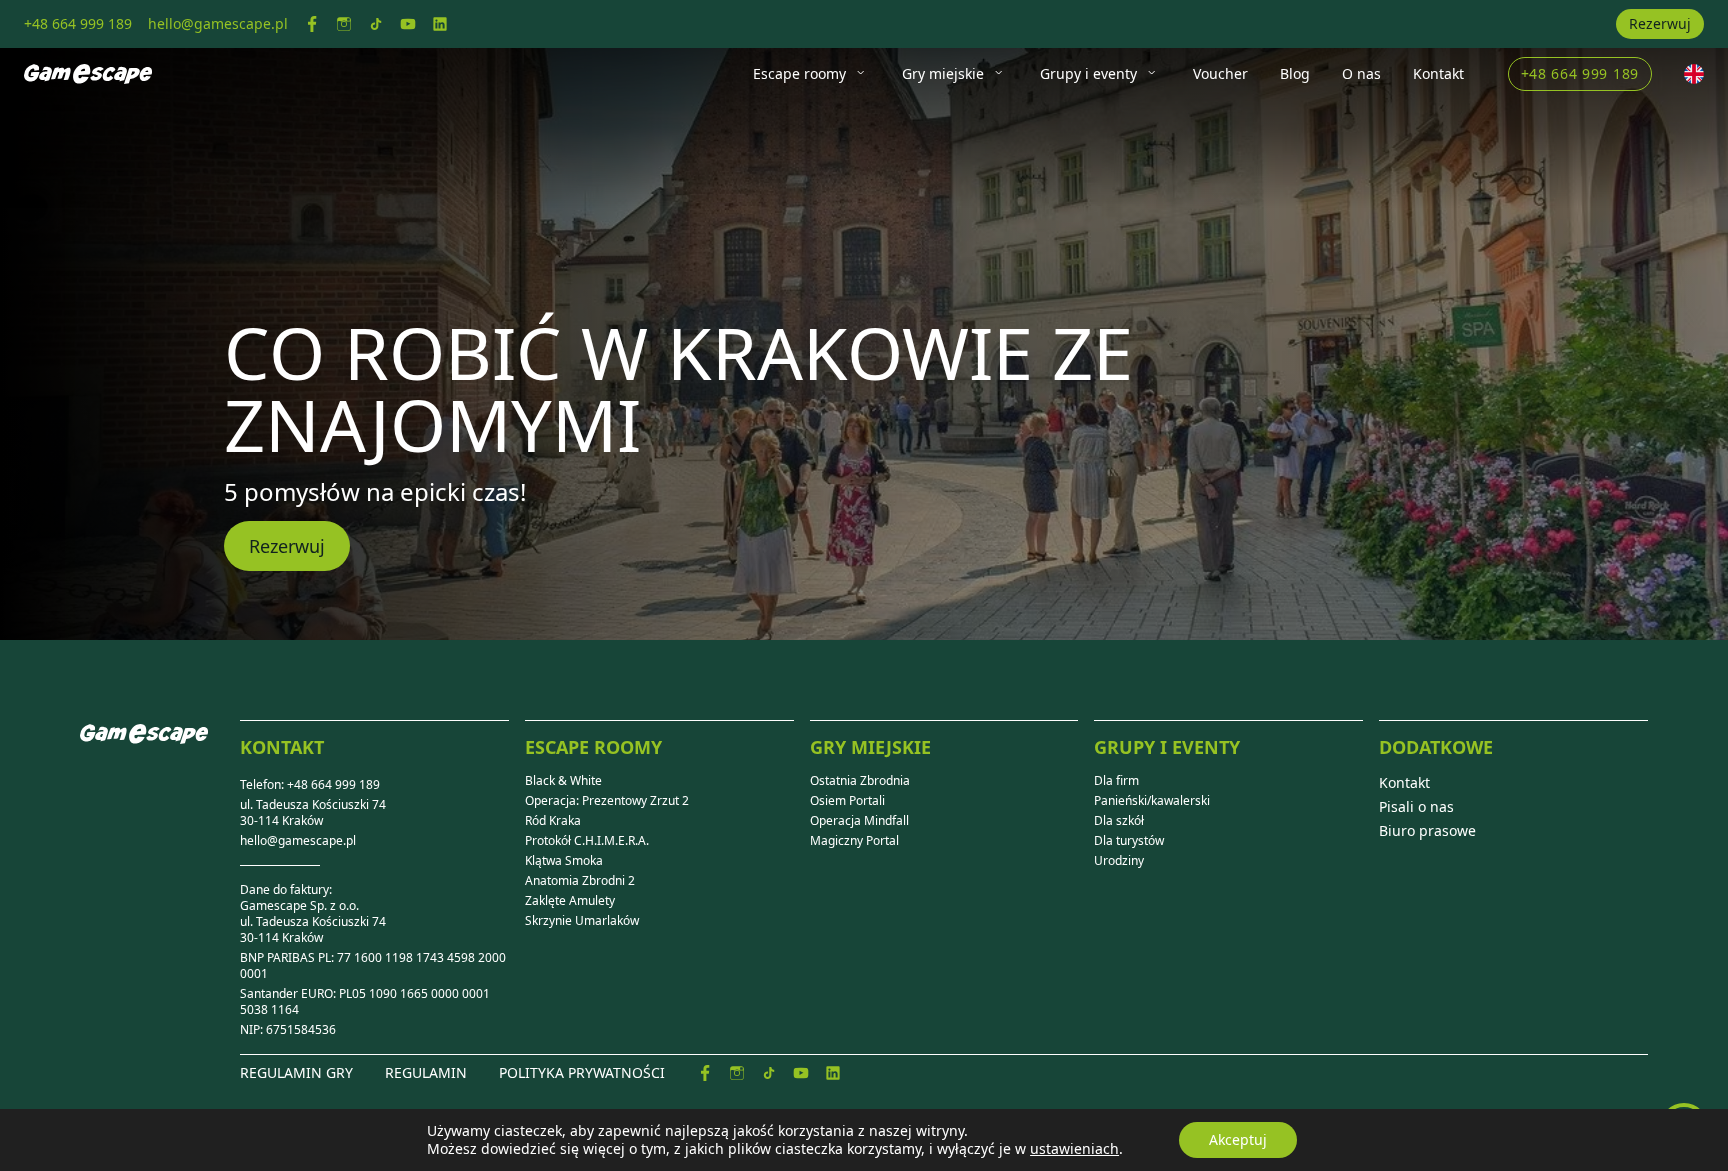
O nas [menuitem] (1361, 73)
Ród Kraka (553, 821)
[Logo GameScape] (160, 750)
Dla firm (1116, 781)
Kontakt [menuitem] (1438, 73)
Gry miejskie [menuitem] (943, 73)
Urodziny (1119, 861)
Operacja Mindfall (859, 821)
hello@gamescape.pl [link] (218, 23)
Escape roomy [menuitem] (799, 73)
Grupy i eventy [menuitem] (1088, 73)
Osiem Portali (847, 801)
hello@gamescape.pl (298, 841)
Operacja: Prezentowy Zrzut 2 (607, 801)
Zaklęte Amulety (570, 901)
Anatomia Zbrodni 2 (580, 881)
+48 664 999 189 (1580, 73)
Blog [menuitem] (1295, 73)
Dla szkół (1119, 821)
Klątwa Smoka (564, 861)
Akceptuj (1238, 1139)
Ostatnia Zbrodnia (860, 781)
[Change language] (1694, 74)
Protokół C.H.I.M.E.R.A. (587, 841)
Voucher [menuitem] (1220, 73)
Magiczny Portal (854, 841)
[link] (312, 24)
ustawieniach (1074, 1149)
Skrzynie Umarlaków (582, 921)
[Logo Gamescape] (88, 74)
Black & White (563, 781)
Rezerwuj (1660, 23)
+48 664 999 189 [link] (78, 23)
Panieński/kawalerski (1152, 801)
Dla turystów (1129, 841)
